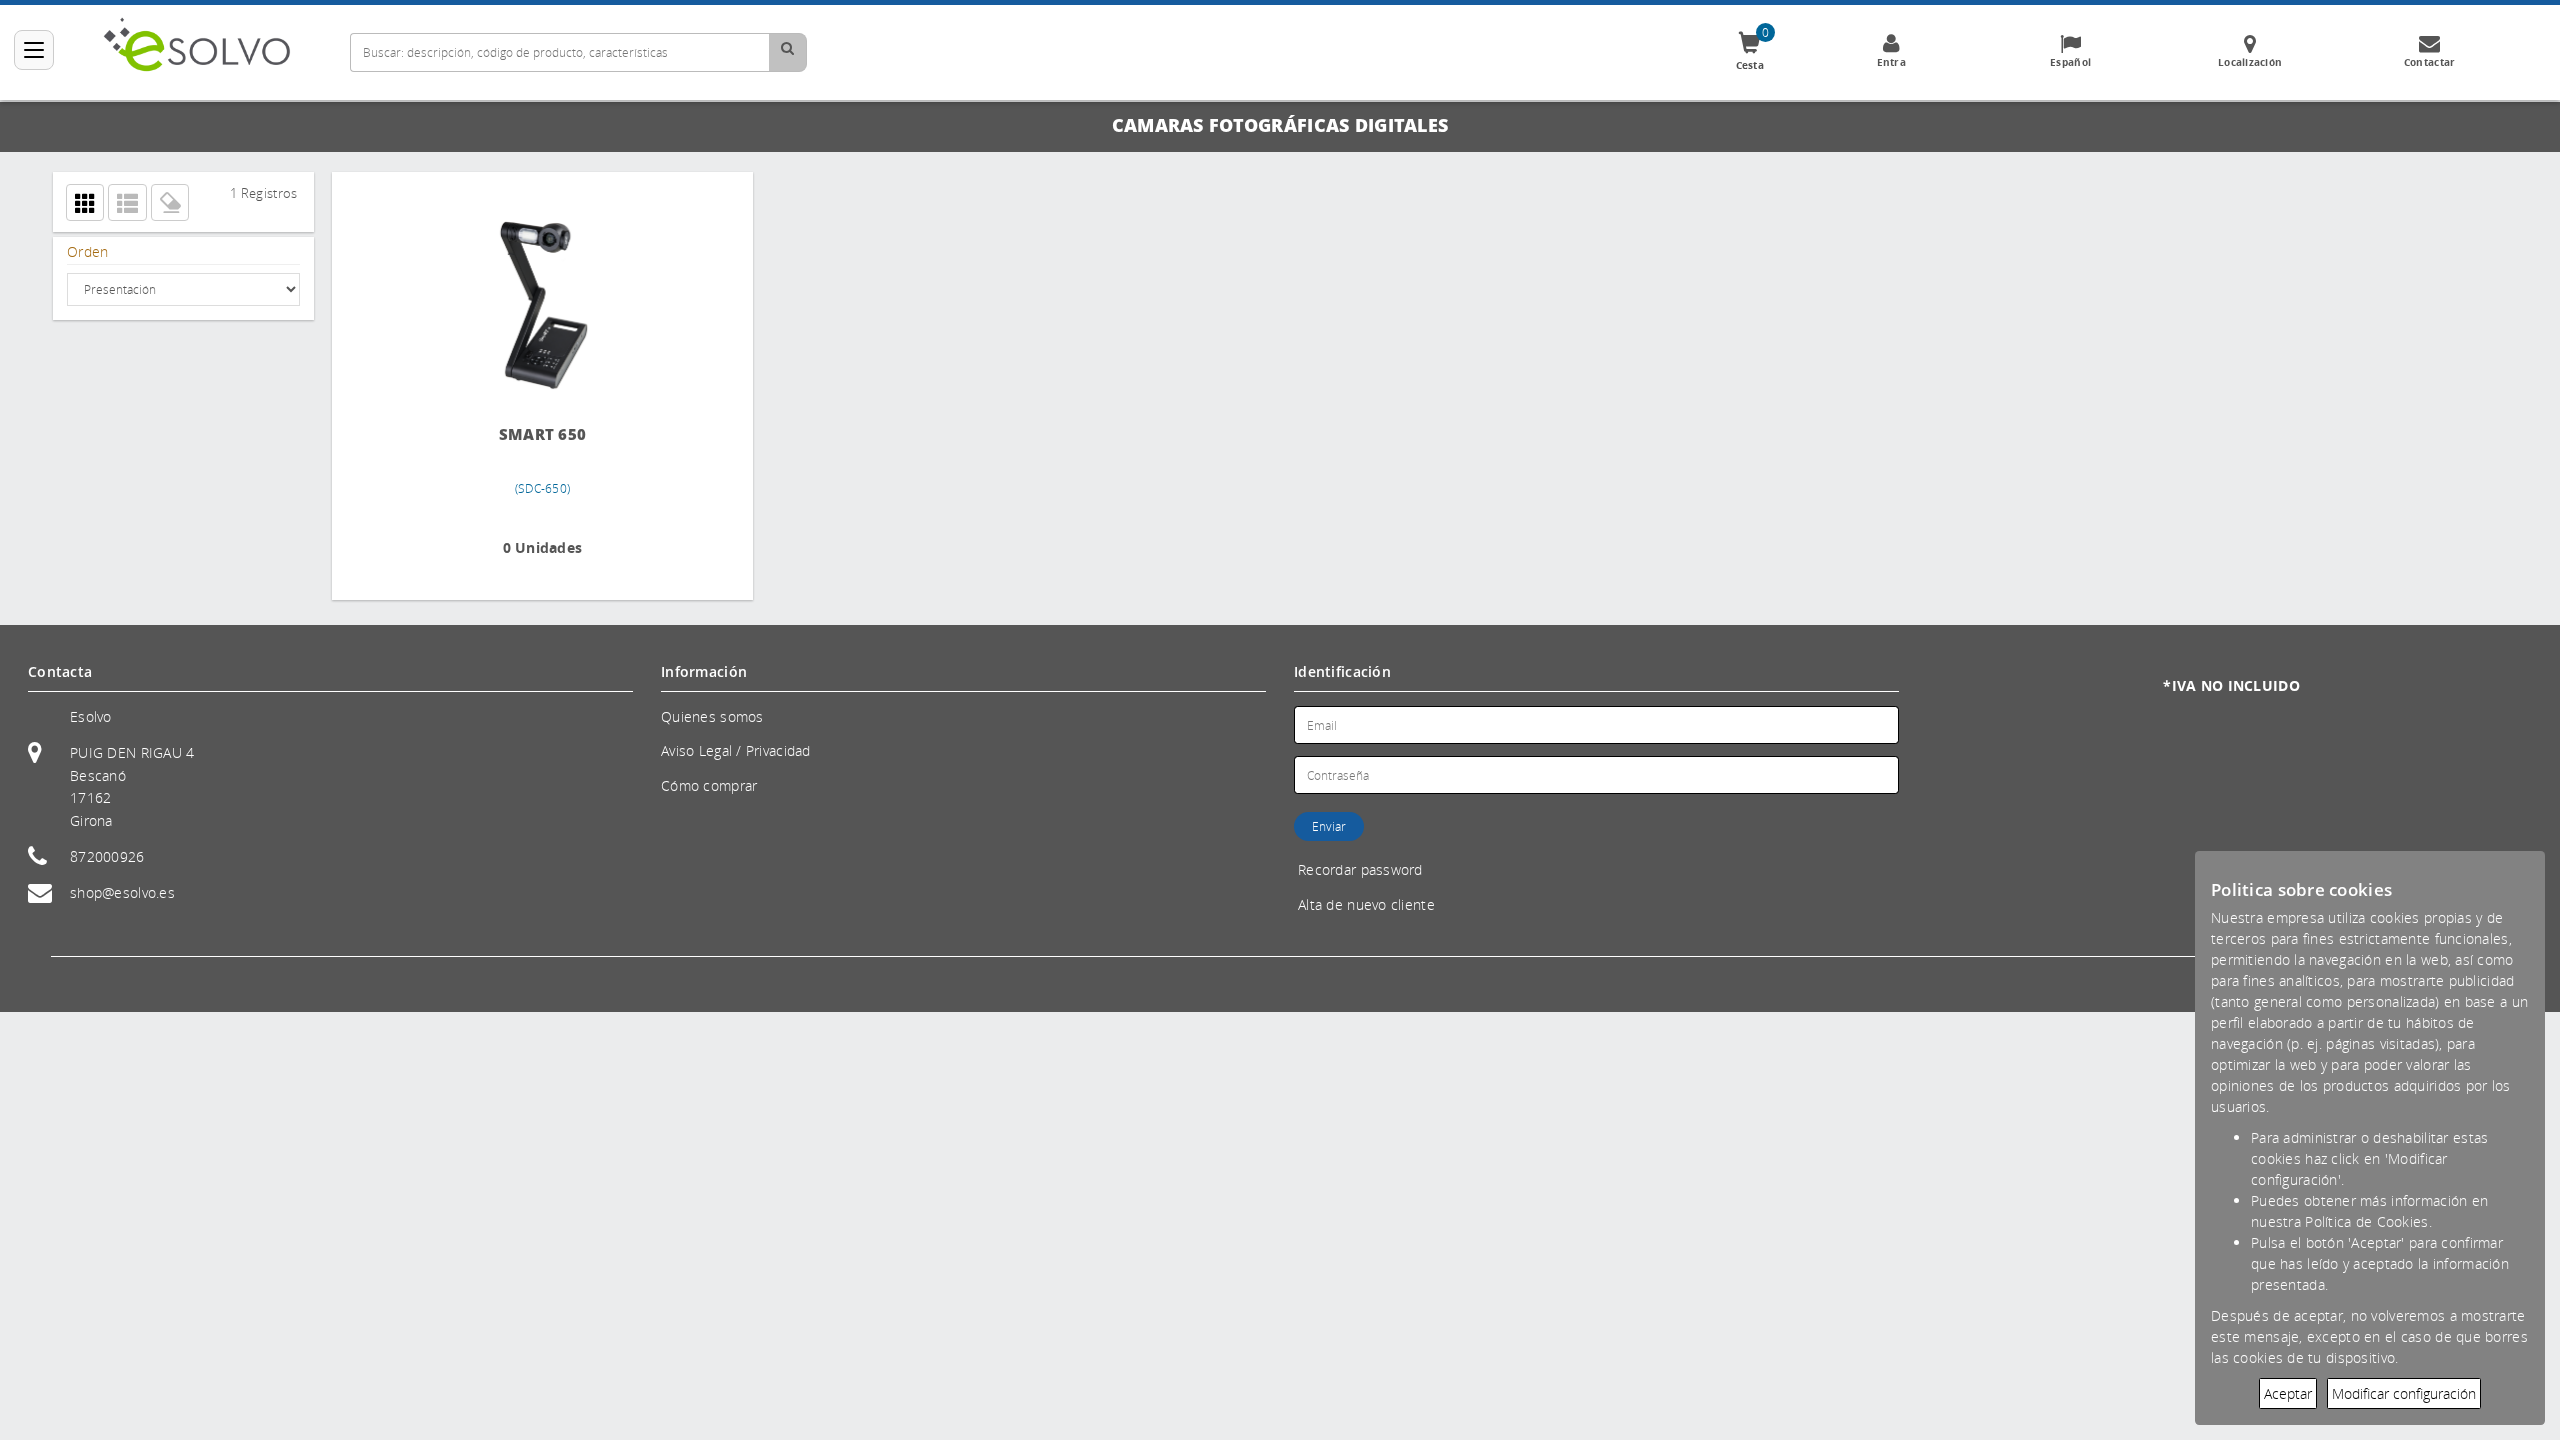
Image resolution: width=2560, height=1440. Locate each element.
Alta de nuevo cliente (1366, 904)
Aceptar (2288, 1393)
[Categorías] (34, 50)
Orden (87, 251)
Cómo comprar (709, 785)
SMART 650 (499, 434)
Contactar (2430, 62)
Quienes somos (712, 716)
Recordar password (1360, 869)
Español (2070, 62)
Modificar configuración (2404, 1393)
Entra (1891, 62)
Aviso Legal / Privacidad (736, 750)
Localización (2250, 62)
